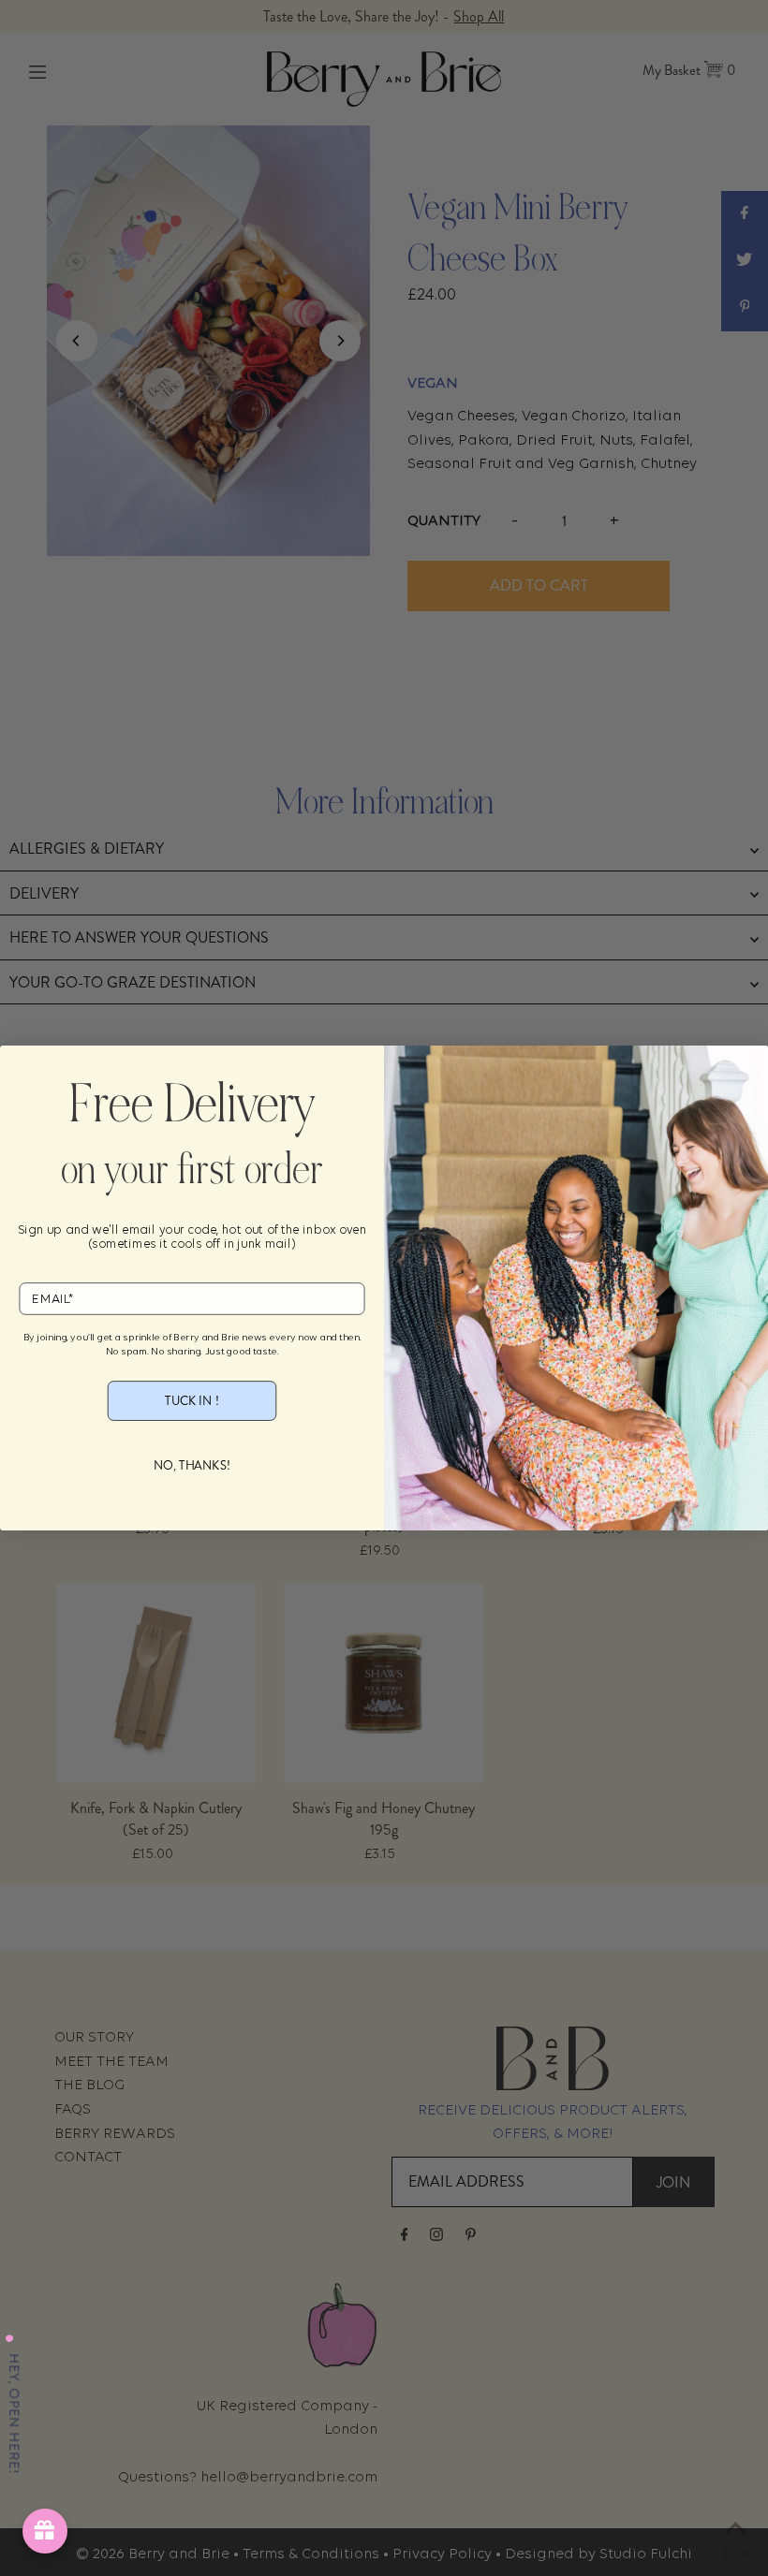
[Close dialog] (23, 1069)
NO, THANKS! (192, 1465)
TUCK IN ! (192, 1400)
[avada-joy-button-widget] (45, 2531)
